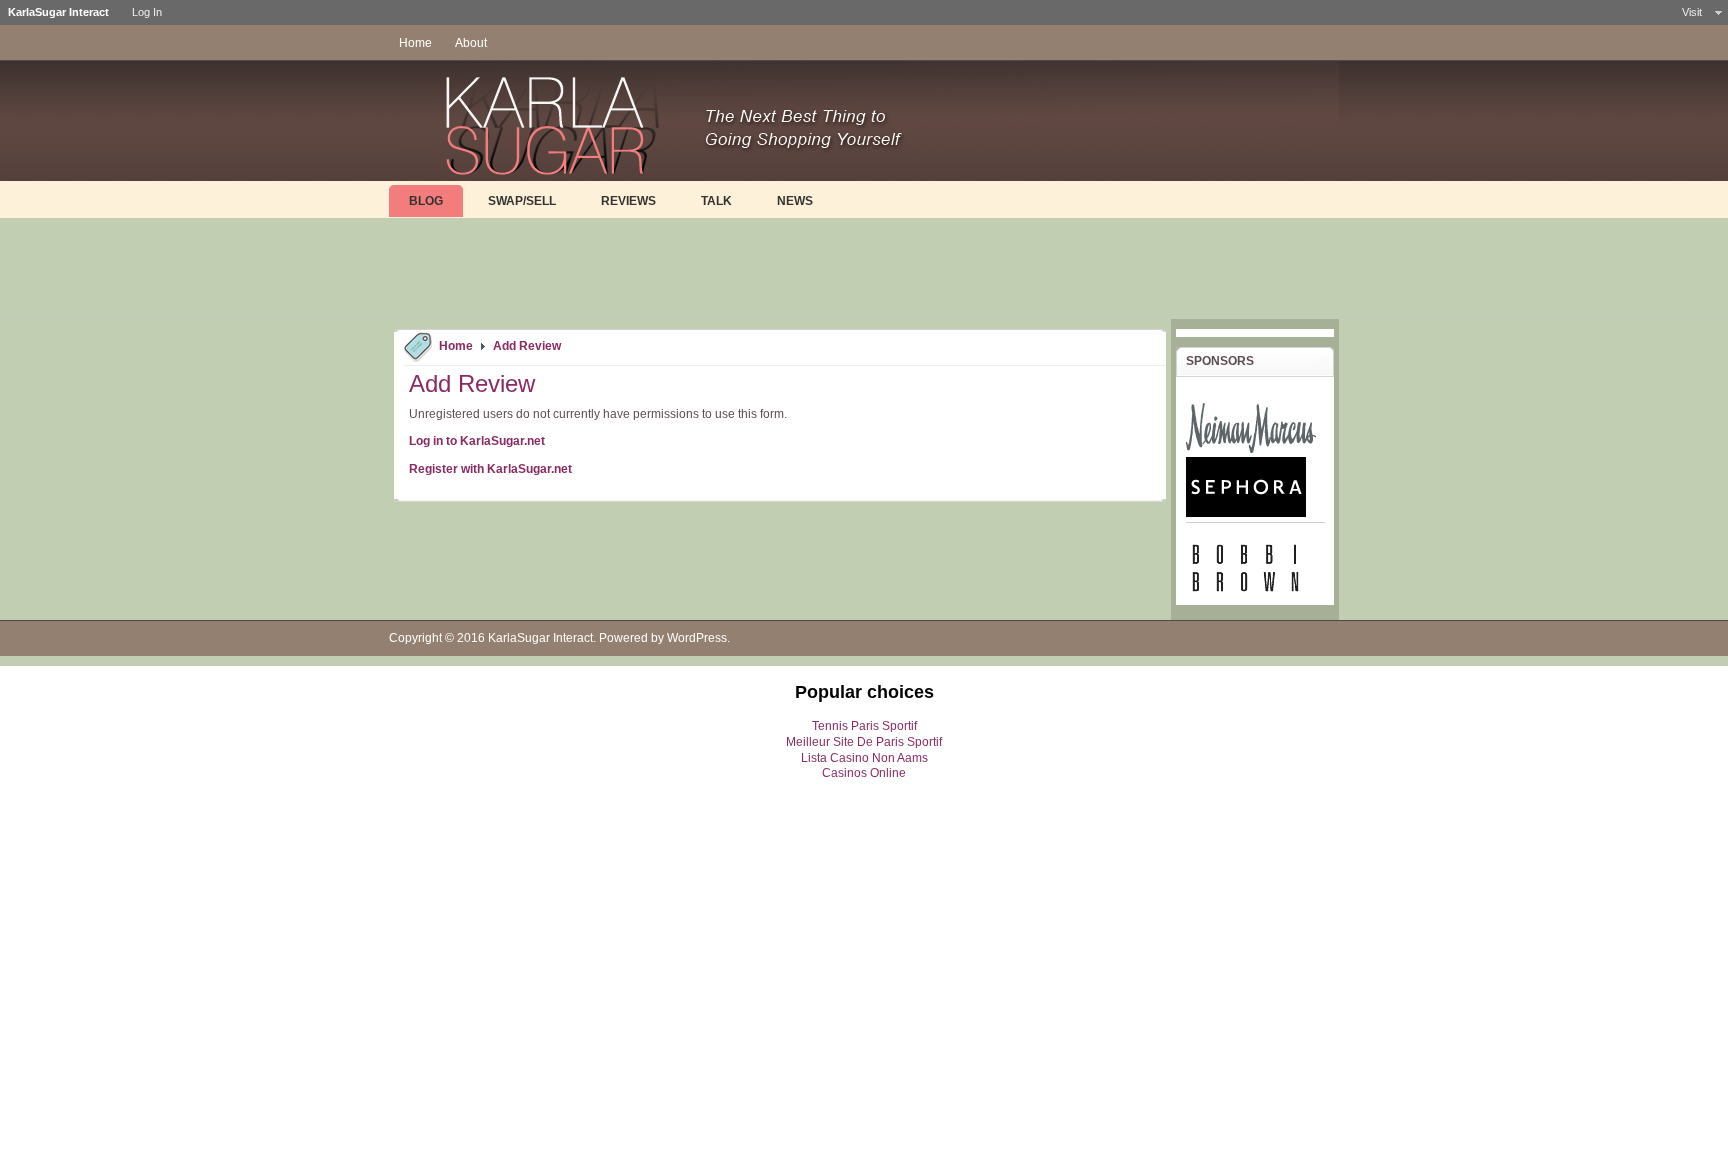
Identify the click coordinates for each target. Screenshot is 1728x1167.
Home (415, 43)
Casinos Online (864, 773)
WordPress (697, 638)
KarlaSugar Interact (540, 638)
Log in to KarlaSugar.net (477, 441)
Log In (147, 12)
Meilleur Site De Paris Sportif (864, 742)
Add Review (527, 346)
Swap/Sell (522, 201)
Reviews (628, 201)
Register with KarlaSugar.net (490, 469)
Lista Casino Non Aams (864, 758)
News (795, 201)
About (471, 43)
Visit (1692, 12)
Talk (716, 201)
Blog (426, 201)
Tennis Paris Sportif (864, 726)
